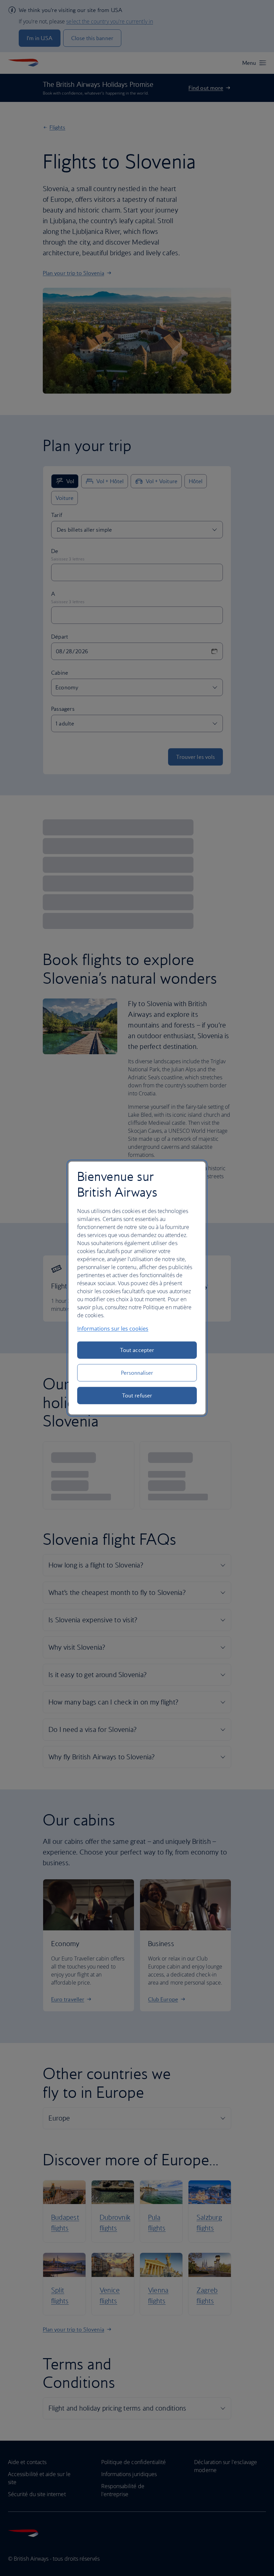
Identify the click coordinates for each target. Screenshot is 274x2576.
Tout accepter (137, 1350)
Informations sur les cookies (113, 1329)
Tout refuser (137, 1395)
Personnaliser (137, 1373)
